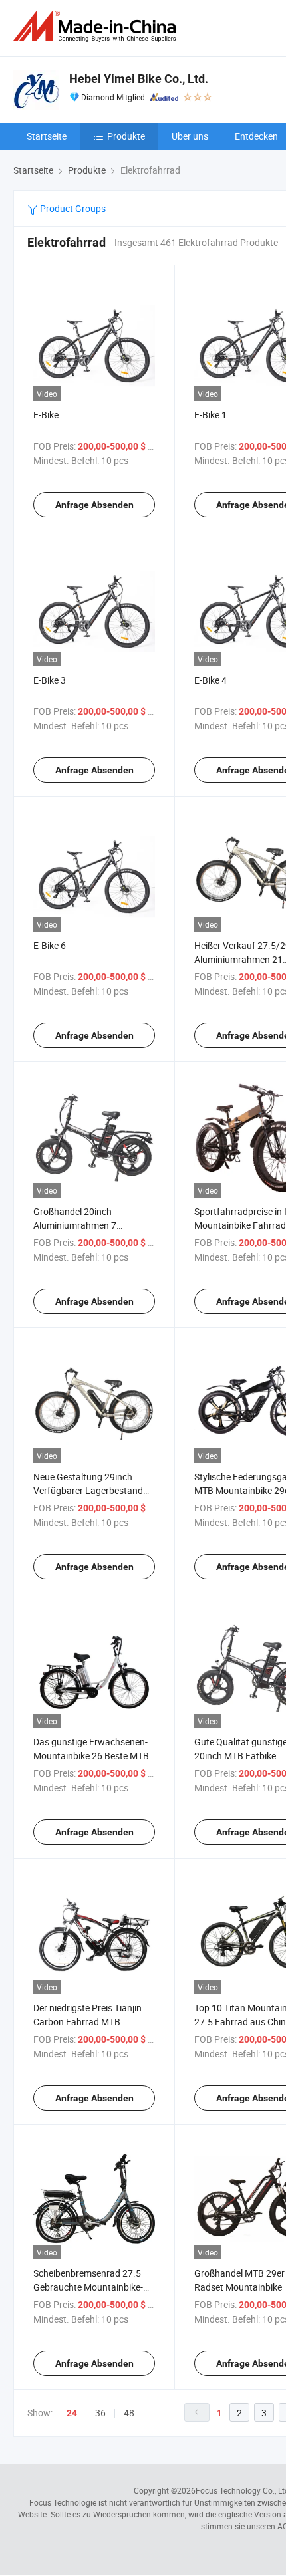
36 (100, 2413)
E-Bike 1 (211, 415)
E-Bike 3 (50, 680)
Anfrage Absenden (94, 505)
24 (72, 2413)
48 (129, 2413)
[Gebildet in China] (97, 26)
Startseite (47, 136)
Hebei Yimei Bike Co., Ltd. (139, 79)
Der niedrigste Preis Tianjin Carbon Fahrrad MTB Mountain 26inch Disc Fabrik (92, 2022)
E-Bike (46, 415)
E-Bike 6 (50, 945)
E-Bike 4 (211, 680)
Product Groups (72, 208)
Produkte (126, 136)
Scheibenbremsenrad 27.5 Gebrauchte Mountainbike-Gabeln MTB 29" (88, 2287)
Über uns (190, 136)
